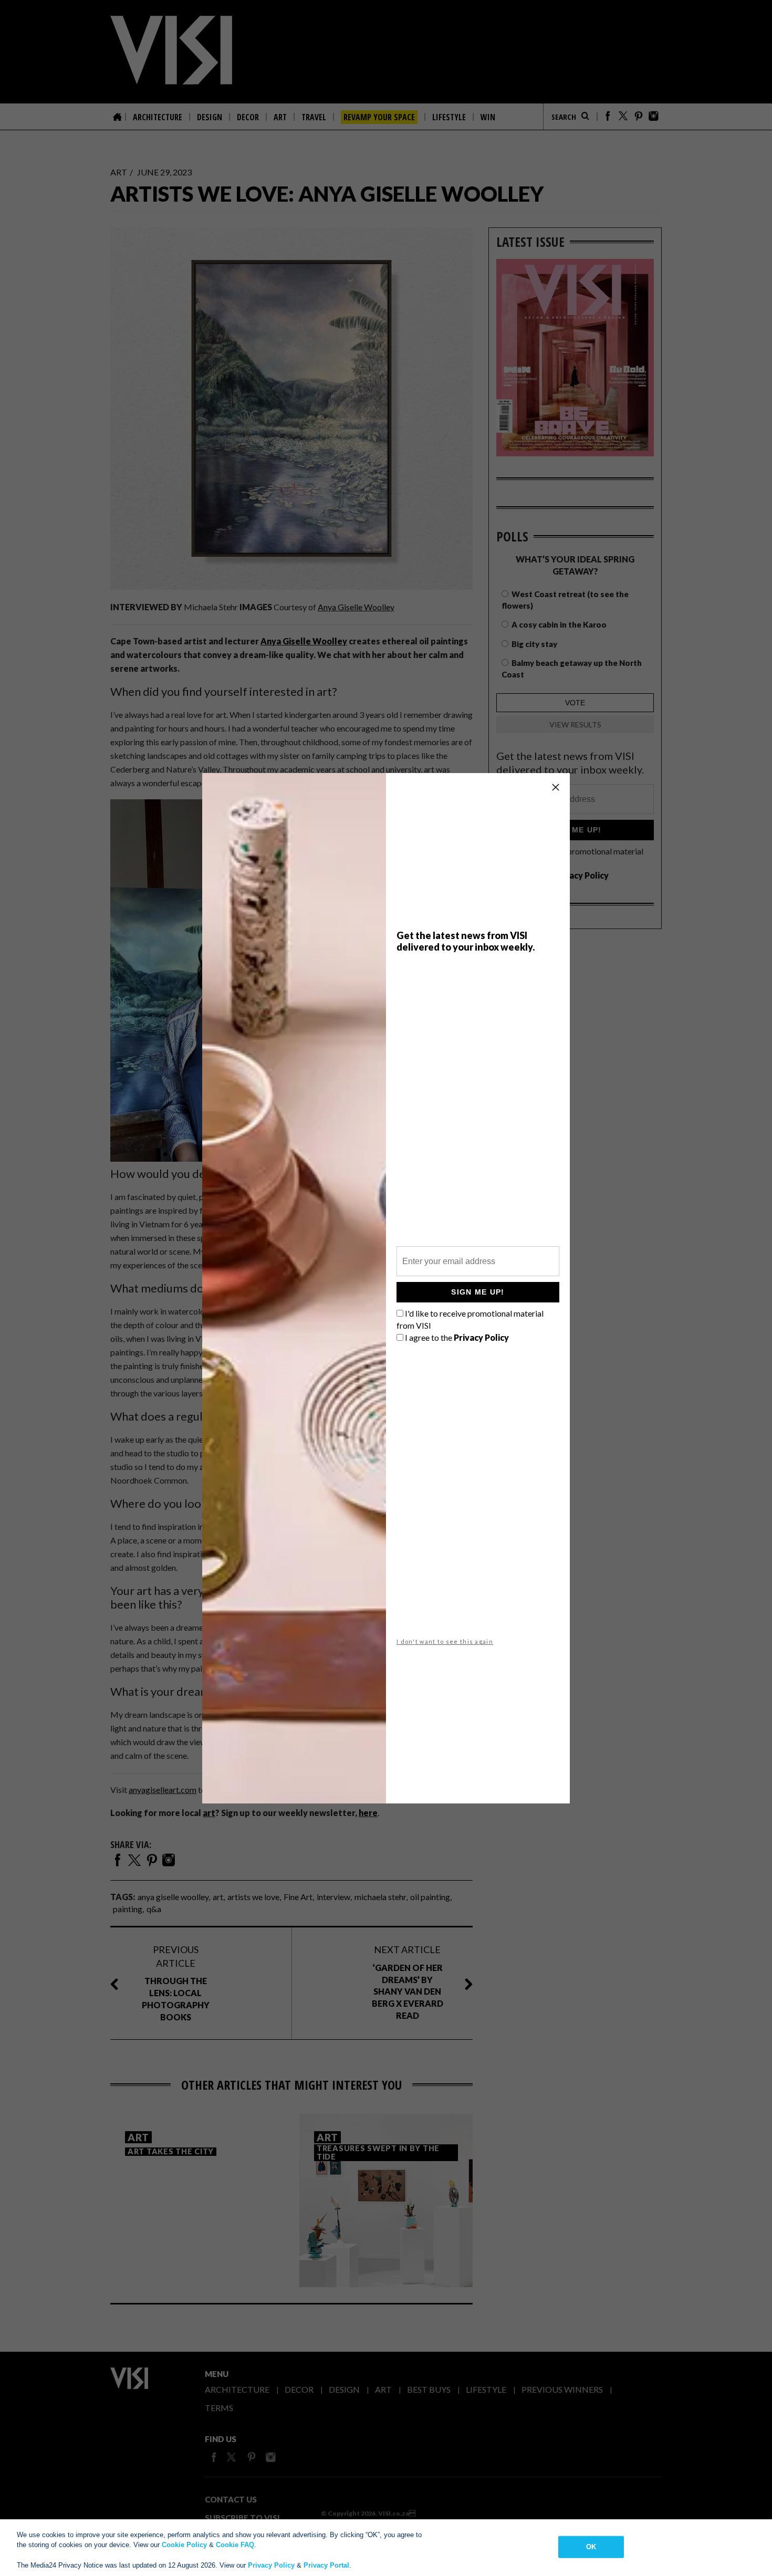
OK (591, 2547)
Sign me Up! (478, 1292)
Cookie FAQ (235, 2545)
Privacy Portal (326, 2565)
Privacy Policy (271, 2565)
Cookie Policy (184, 2545)
